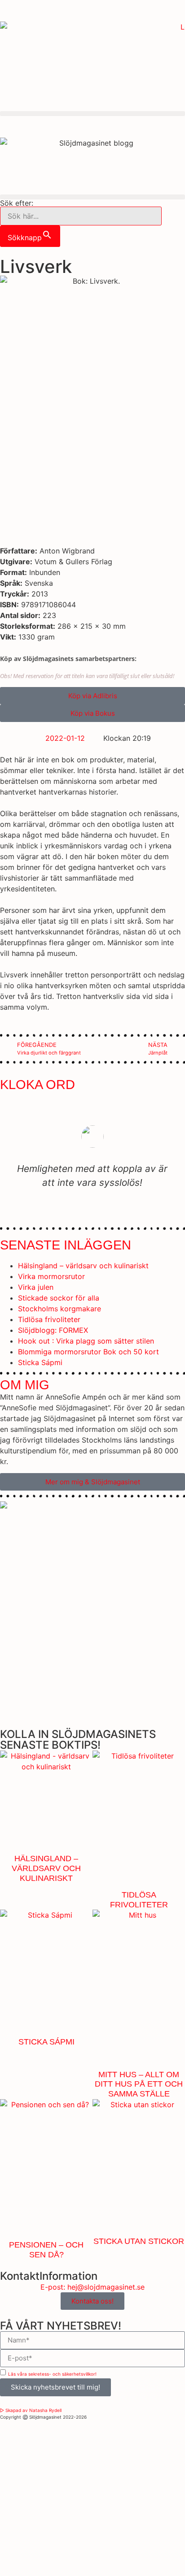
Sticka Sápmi (40, 1362)
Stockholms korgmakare (59, 1309)
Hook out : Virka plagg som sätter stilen (86, 1341)
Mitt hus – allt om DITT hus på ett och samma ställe (139, 2084)
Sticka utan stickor (139, 2241)
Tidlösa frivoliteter (49, 1319)
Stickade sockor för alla (59, 1298)
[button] (92, 114)
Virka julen (36, 1287)
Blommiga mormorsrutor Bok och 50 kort (88, 1352)
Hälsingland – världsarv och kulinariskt (83, 1266)
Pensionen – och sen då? (46, 2250)
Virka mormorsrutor (51, 1276)
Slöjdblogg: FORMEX (53, 1330)
